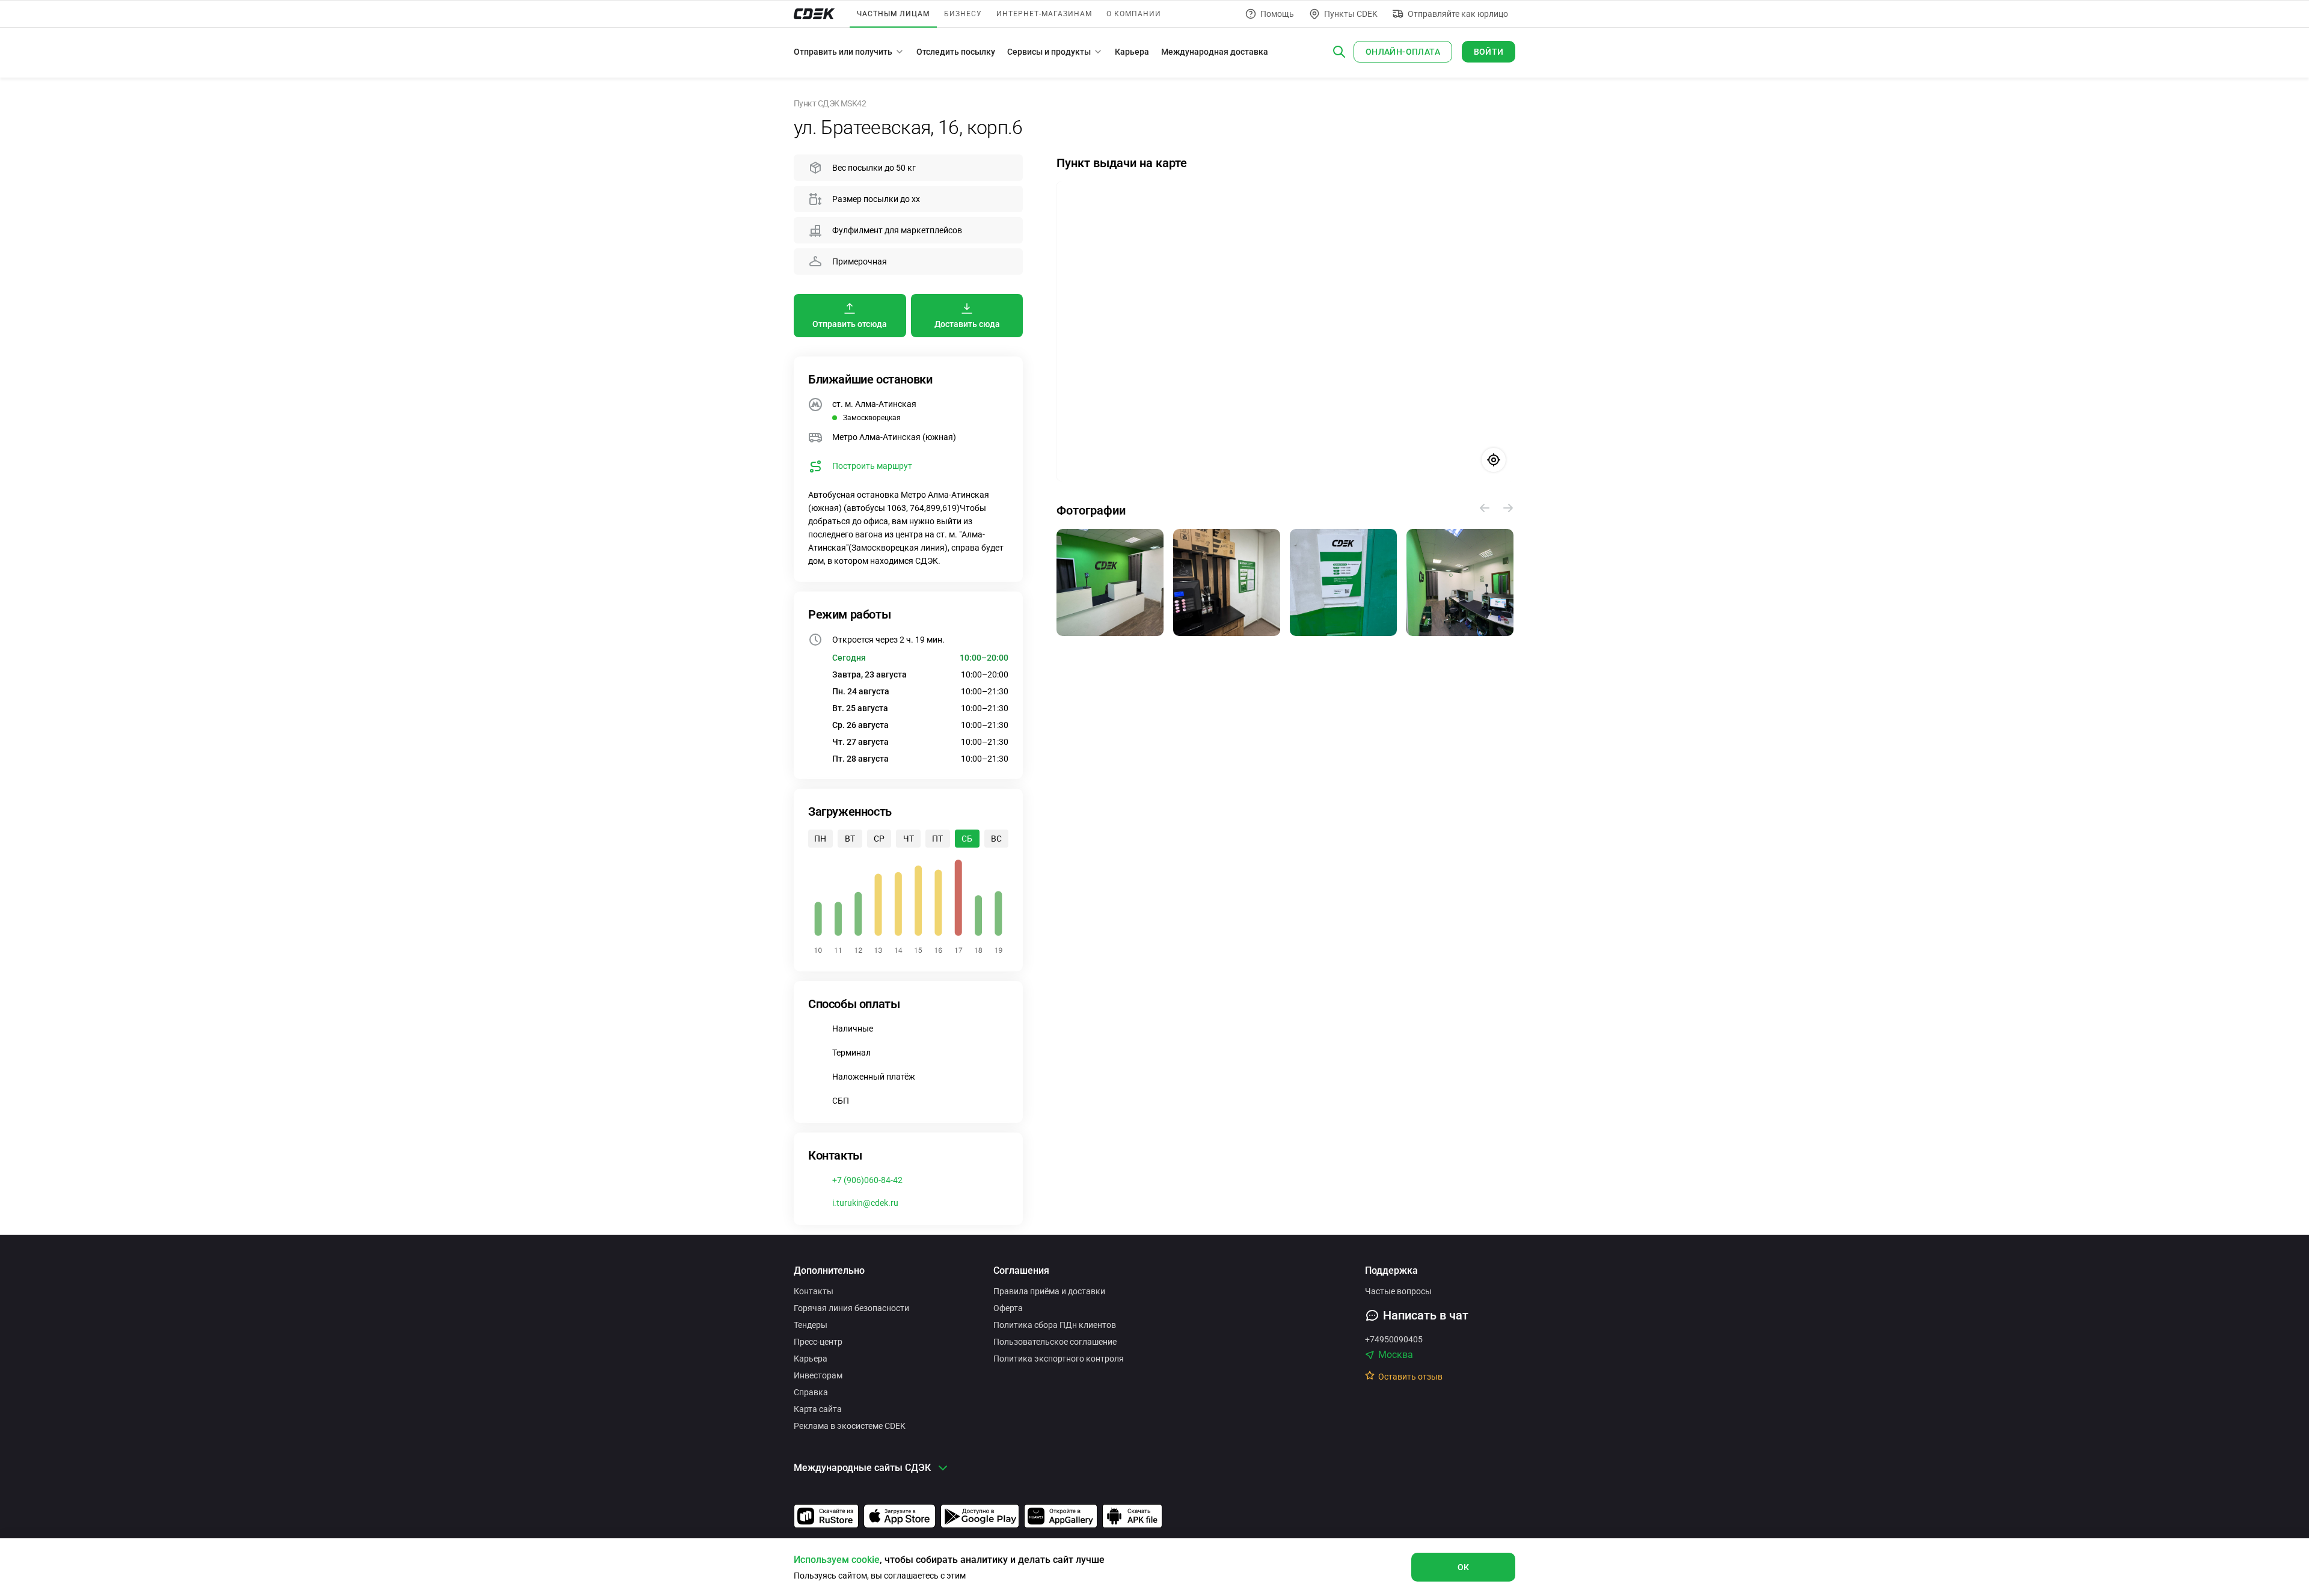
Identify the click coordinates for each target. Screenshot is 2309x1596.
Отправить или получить (843, 52)
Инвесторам (818, 1375)
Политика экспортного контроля (1059, 1359)
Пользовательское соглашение (1055, 1342)
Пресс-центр (818, 1342)
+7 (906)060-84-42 (867, 1180)
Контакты (814, 1291)
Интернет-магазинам (1044, 14)
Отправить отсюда (850, 324)
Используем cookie (837, 1560)
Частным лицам (893, 14)
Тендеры (811, 1325)
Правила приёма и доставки (1049, 1291)
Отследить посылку (956, 52)
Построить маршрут (872, 466)
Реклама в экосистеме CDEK (850, 1426)
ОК (1464, 1567)
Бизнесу (963, 14)
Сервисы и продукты (1049, 52)
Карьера (1132, 52)
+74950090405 (1394, 1339)
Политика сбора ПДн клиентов (1055, 1325)
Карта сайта (818, 1409)
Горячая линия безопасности (851, 1308)
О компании (1134, 14)
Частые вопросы (1398, 1291)
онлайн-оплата (1403, 52)
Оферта (1008, 1308)
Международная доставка (1215, 52)
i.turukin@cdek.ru (865, 1203)
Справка (811, 1392)
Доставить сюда (967, 324)
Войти (1489, 52)
